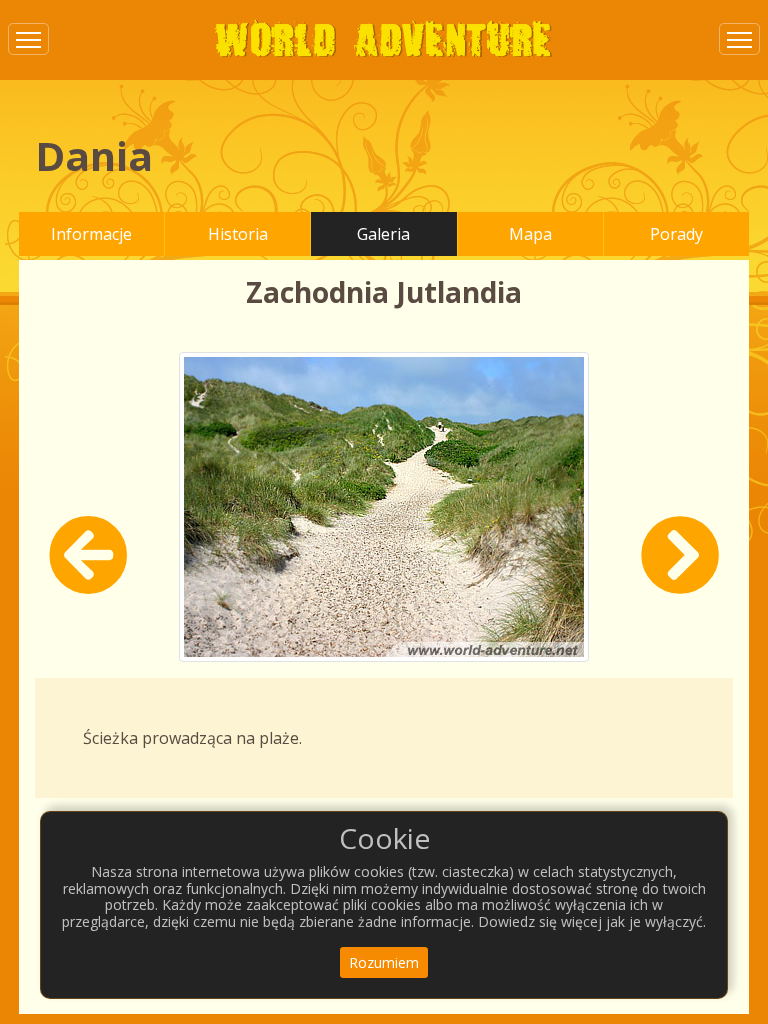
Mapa (530, 234)
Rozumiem (384, 962)
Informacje (91, 234)
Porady (676, 234)
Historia (238, 234)
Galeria (383, 234)
